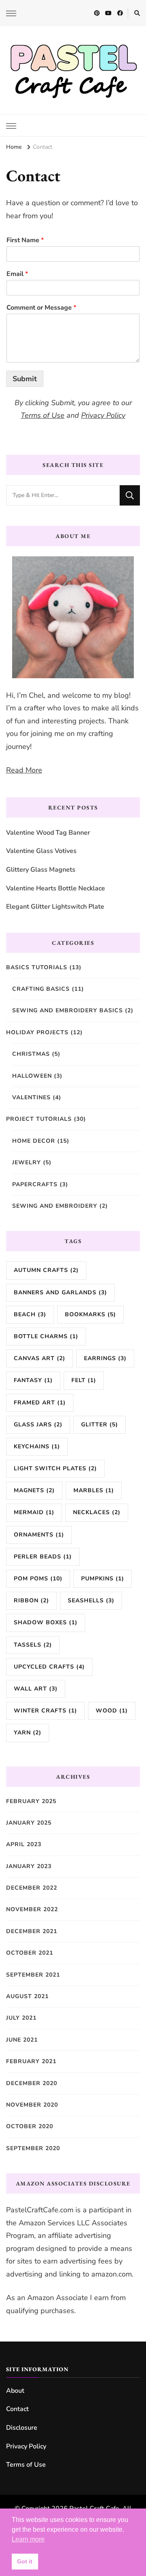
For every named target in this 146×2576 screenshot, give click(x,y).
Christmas (31, 1054)
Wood (112, 1711)
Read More (24, 770)
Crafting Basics (41, 989)
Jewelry (27, 1162)
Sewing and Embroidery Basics (68, 1010)
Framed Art (40, 1403)
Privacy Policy (103, 415)
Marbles (94, 1490)
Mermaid (34, 1512)
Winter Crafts (45, 1711)
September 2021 (33, 1975)
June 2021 (22, 2040)
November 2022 (32, 1909)
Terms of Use (43, 415)
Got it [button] (25, 2561)
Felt (84, 1380)
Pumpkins (103, 1579)
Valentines (31, 1097)
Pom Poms (38, 1579)
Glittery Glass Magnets (41, 870)
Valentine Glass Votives (41, 851)
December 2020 (32, 2083)
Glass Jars (38, 1425)
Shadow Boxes (46, 1622)
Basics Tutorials (37, 967)
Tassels (33, 1645)
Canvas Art (40, 1358)
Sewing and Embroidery (55, 1206)
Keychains (37, 1446)
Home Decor (34, 1141)
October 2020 (30, 2126)
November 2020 (32, 2105)
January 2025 (29, 1823)
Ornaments (39, 1535)
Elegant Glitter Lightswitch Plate (55, 907)
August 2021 (27, 1996)
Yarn (28, 1733)
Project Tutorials (39, 1119)
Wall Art (36, 1689)
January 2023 (29, 1866)
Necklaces (97, 1512)
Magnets (34, 1490)
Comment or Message (41, 308)
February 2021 (31, 2061)
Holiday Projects (37, 1032)
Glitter (100, 1425)
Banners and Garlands (60, 1292)
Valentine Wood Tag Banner (48, 833)
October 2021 (30, 1953)
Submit (25, 379)
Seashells (91, 1601)
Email (17, 274)
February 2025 (31, 1801)
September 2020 (33, 2148)
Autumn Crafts (46, 1270)
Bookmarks (90, 1314)
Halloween (32, 1076)
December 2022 (32, 1888)
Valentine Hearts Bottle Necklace (56, 888)
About (15, 2391)
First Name (25, 240)
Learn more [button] (28, 2539)
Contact (17, 2409)
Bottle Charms (46, 1336)
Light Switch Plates (55, 1468)
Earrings (105, 1358)
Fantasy (33, 1380)
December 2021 (32, 1931)
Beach (30, 1314)
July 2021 (21, 2018)
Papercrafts (35, 1184)
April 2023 (24, 1844)
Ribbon (31, 1601)
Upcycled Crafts (49, 1667)
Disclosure (22, 2428)
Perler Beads (43, 1557)
